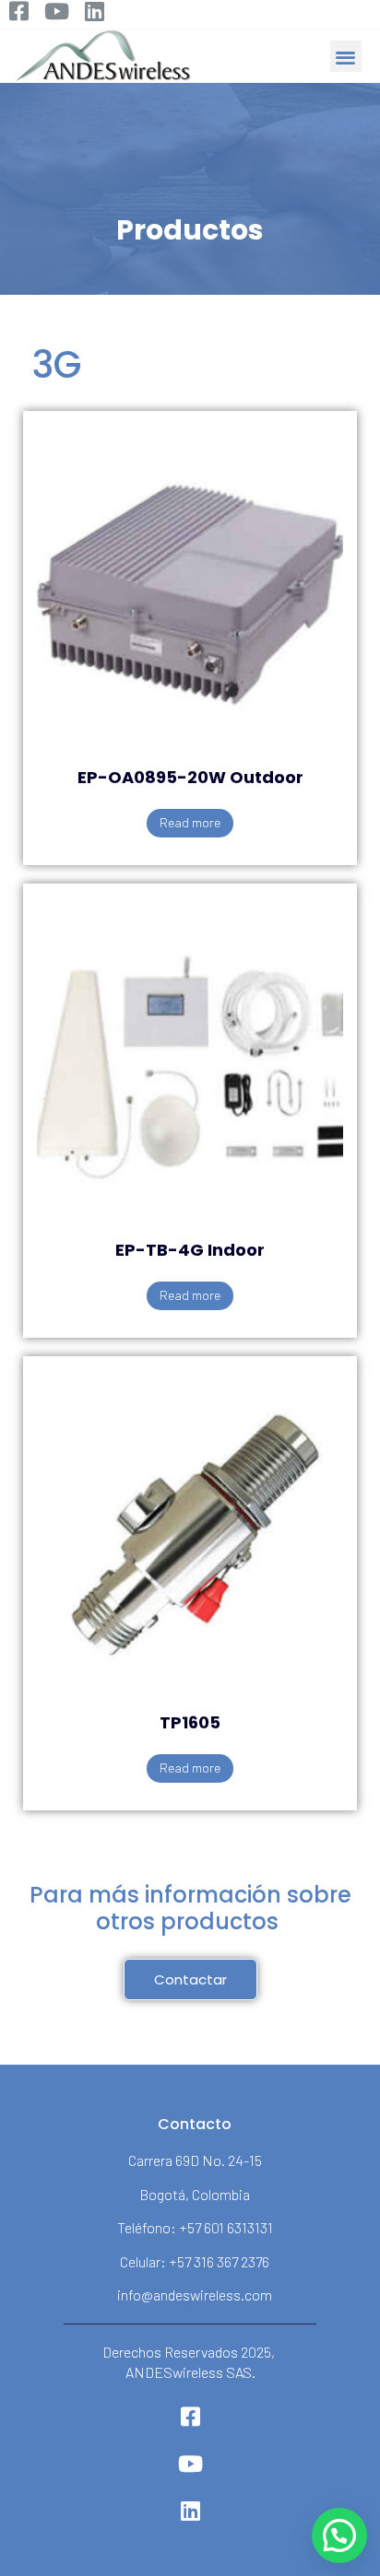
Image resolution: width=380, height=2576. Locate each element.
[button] (346, 57)
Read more (190, 822)
